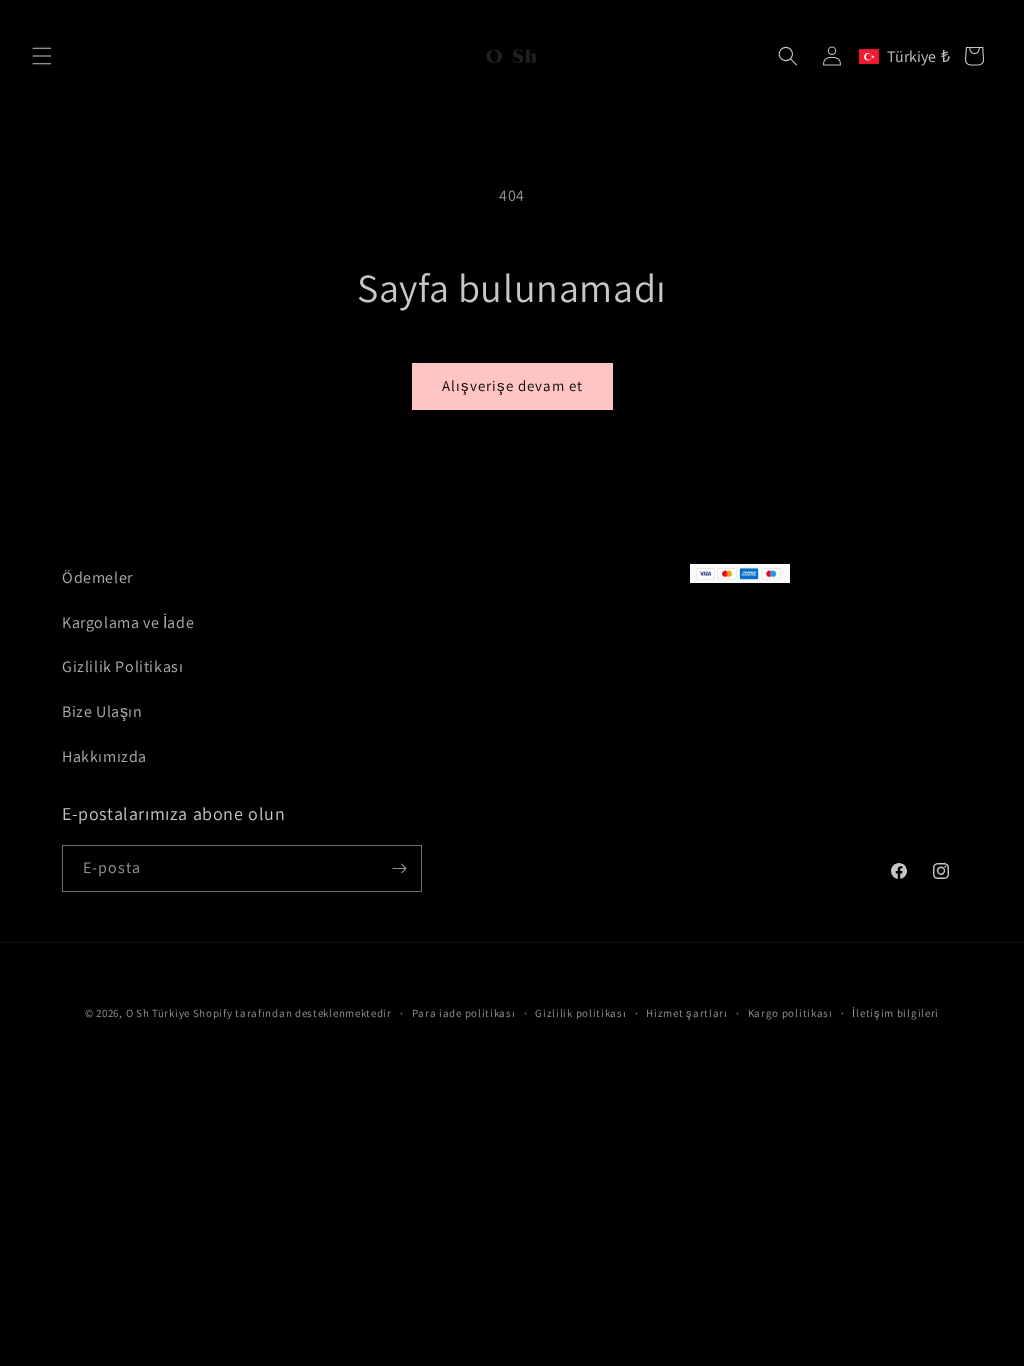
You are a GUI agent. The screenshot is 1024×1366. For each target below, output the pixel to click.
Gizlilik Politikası (122, 666)
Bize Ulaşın (102, 711)
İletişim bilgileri (895, 1013)
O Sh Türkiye (158, 1013)
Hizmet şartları (687, 1013)
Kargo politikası (790, 1013)
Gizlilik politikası (580, 1013)
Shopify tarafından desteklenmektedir (292, 1013)
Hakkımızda (104, 756)
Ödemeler (97, 577)
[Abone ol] (399, 868)
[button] (42, 56)
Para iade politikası (464, 1013)
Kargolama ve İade (128, 622)
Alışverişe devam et (512, 385)
